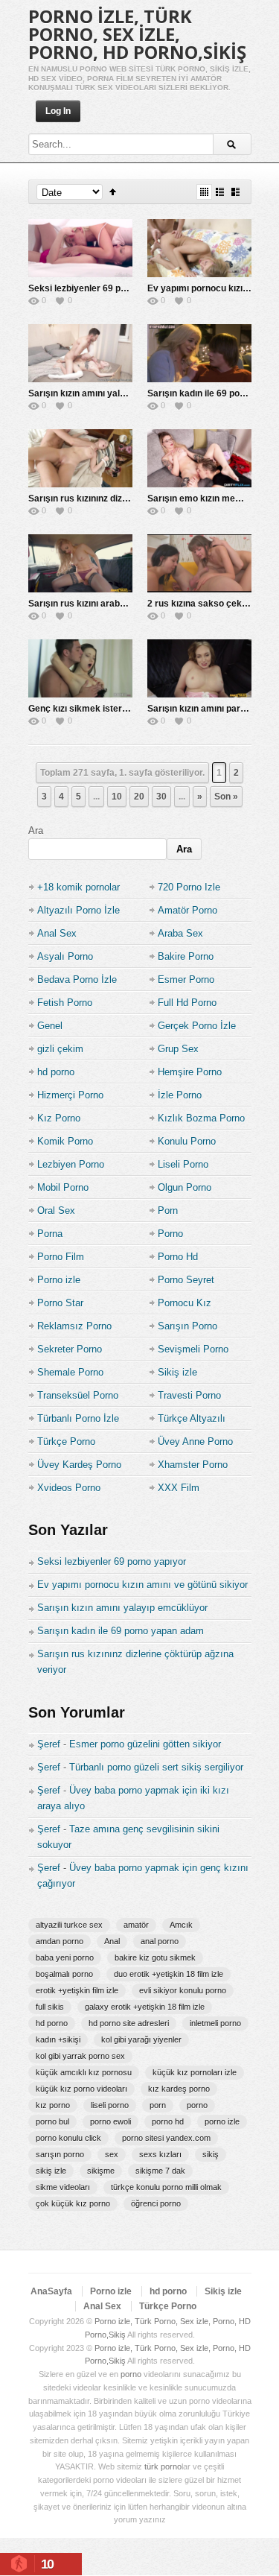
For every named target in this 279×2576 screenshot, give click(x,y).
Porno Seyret (186, 1280)
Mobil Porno (63, 1187)
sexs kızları (160, 2154)
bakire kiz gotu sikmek (155, 1958)
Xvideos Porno (69, 1488)
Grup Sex (178, 1049)
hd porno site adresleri (129, 2023)
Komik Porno (65, 1141)
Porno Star (60, 1303)
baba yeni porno (65, 1958)
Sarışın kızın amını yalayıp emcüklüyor (109, 393)
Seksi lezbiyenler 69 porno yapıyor (101, 288)
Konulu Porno (187, 1141)
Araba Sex (180, 933)
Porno (170, 1234)
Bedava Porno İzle (77, 980)
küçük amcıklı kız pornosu (84, 2072)
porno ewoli (110, 2121)
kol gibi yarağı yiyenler (141, 2039)
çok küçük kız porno (73, 2203)
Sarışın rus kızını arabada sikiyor (97, 604)
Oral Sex (56, 1211)
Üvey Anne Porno (195, 1442)
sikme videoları (63, 2187)
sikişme (101, 2171)
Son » (226, 797)
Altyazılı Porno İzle (78, 910)
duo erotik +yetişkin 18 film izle (169, 1974)
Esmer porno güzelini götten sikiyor (145, 1744)
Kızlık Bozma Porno (201, 1118)
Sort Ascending (113, 192)
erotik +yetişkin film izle (77, 1990)
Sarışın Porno (187, 1326)
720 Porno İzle (189, 887)
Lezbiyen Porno (71, 1164)
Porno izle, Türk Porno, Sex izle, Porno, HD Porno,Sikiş (137, 34)
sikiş (211, 2154)
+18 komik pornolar (78, 887)
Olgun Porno (185, 1187)
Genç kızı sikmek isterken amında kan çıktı (119, 709)
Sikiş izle (177, 1372)
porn (158, 2105)
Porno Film (61, 1257)
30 (161, 797)
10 (117, 797)
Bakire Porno (186, 956)
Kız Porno (59, 1118)
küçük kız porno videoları (81, 2089)
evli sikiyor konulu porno (183, 1990)
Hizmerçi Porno (70, 1095)
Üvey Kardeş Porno (79, 1465)
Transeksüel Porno (78, 1395)
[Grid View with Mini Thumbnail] (204, 192)
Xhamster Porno (193, 1465)
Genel (50, 1026)
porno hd (168, 2121)
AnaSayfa (51, 2291)
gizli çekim (60, 1049)
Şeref (49, 1744)
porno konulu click (68, 2138)
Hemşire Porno (190, 1072)
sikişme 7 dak (160, 2171)
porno (197, 2105)
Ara (36, 830)
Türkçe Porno (66, 1442)
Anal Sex (57, 933)
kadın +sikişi (58, 2039)
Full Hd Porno (187, 1003)
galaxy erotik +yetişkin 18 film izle (145, 2007)
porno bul (52, 2121)
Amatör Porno (187, 910)
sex (112, 2154)
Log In (58, 111)
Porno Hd (178, 1257)
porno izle (222, 2121)
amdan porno (60, 1941)
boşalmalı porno (64, 1974)
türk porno (163, 2466)
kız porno (53, 2105)
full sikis (50, 2007)
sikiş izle (51, 2171)
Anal (112, 1941)
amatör (136, 1925)
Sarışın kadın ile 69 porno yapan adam (121, 1631)
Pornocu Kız (185, 1303)
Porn (168, 1211)
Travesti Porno (189, 1395)
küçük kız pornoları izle (195, 2072)
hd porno (56, 1072)
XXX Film (179, 1488)
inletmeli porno (215, 2023)
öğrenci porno (156, 2203)
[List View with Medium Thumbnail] (235, 192)
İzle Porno (180, 1095)
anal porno (160, 1941)
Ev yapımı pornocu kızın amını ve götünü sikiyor (142, 1585)
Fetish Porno (65, 1003)
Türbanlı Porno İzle (78, 1418)
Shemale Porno (70, 1372)
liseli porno (110, 2105)
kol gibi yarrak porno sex (80, 2056)
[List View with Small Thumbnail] (220, 192)
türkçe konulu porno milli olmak (166, 2187)
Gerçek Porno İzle (197, 1026)
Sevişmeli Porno (193, 1349)
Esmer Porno (186, 980)
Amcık (181, 1925)
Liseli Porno (183, 1164)
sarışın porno (60, 2154)
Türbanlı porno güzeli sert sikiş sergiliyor (156, 1767)
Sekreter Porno (70, 1349)
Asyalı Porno (65, 956)
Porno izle (59, 1280)
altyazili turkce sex (69, 1925)
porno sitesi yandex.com (166, 2138)
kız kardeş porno (179, 2089)
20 (139, 797)
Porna (50, 1234)
